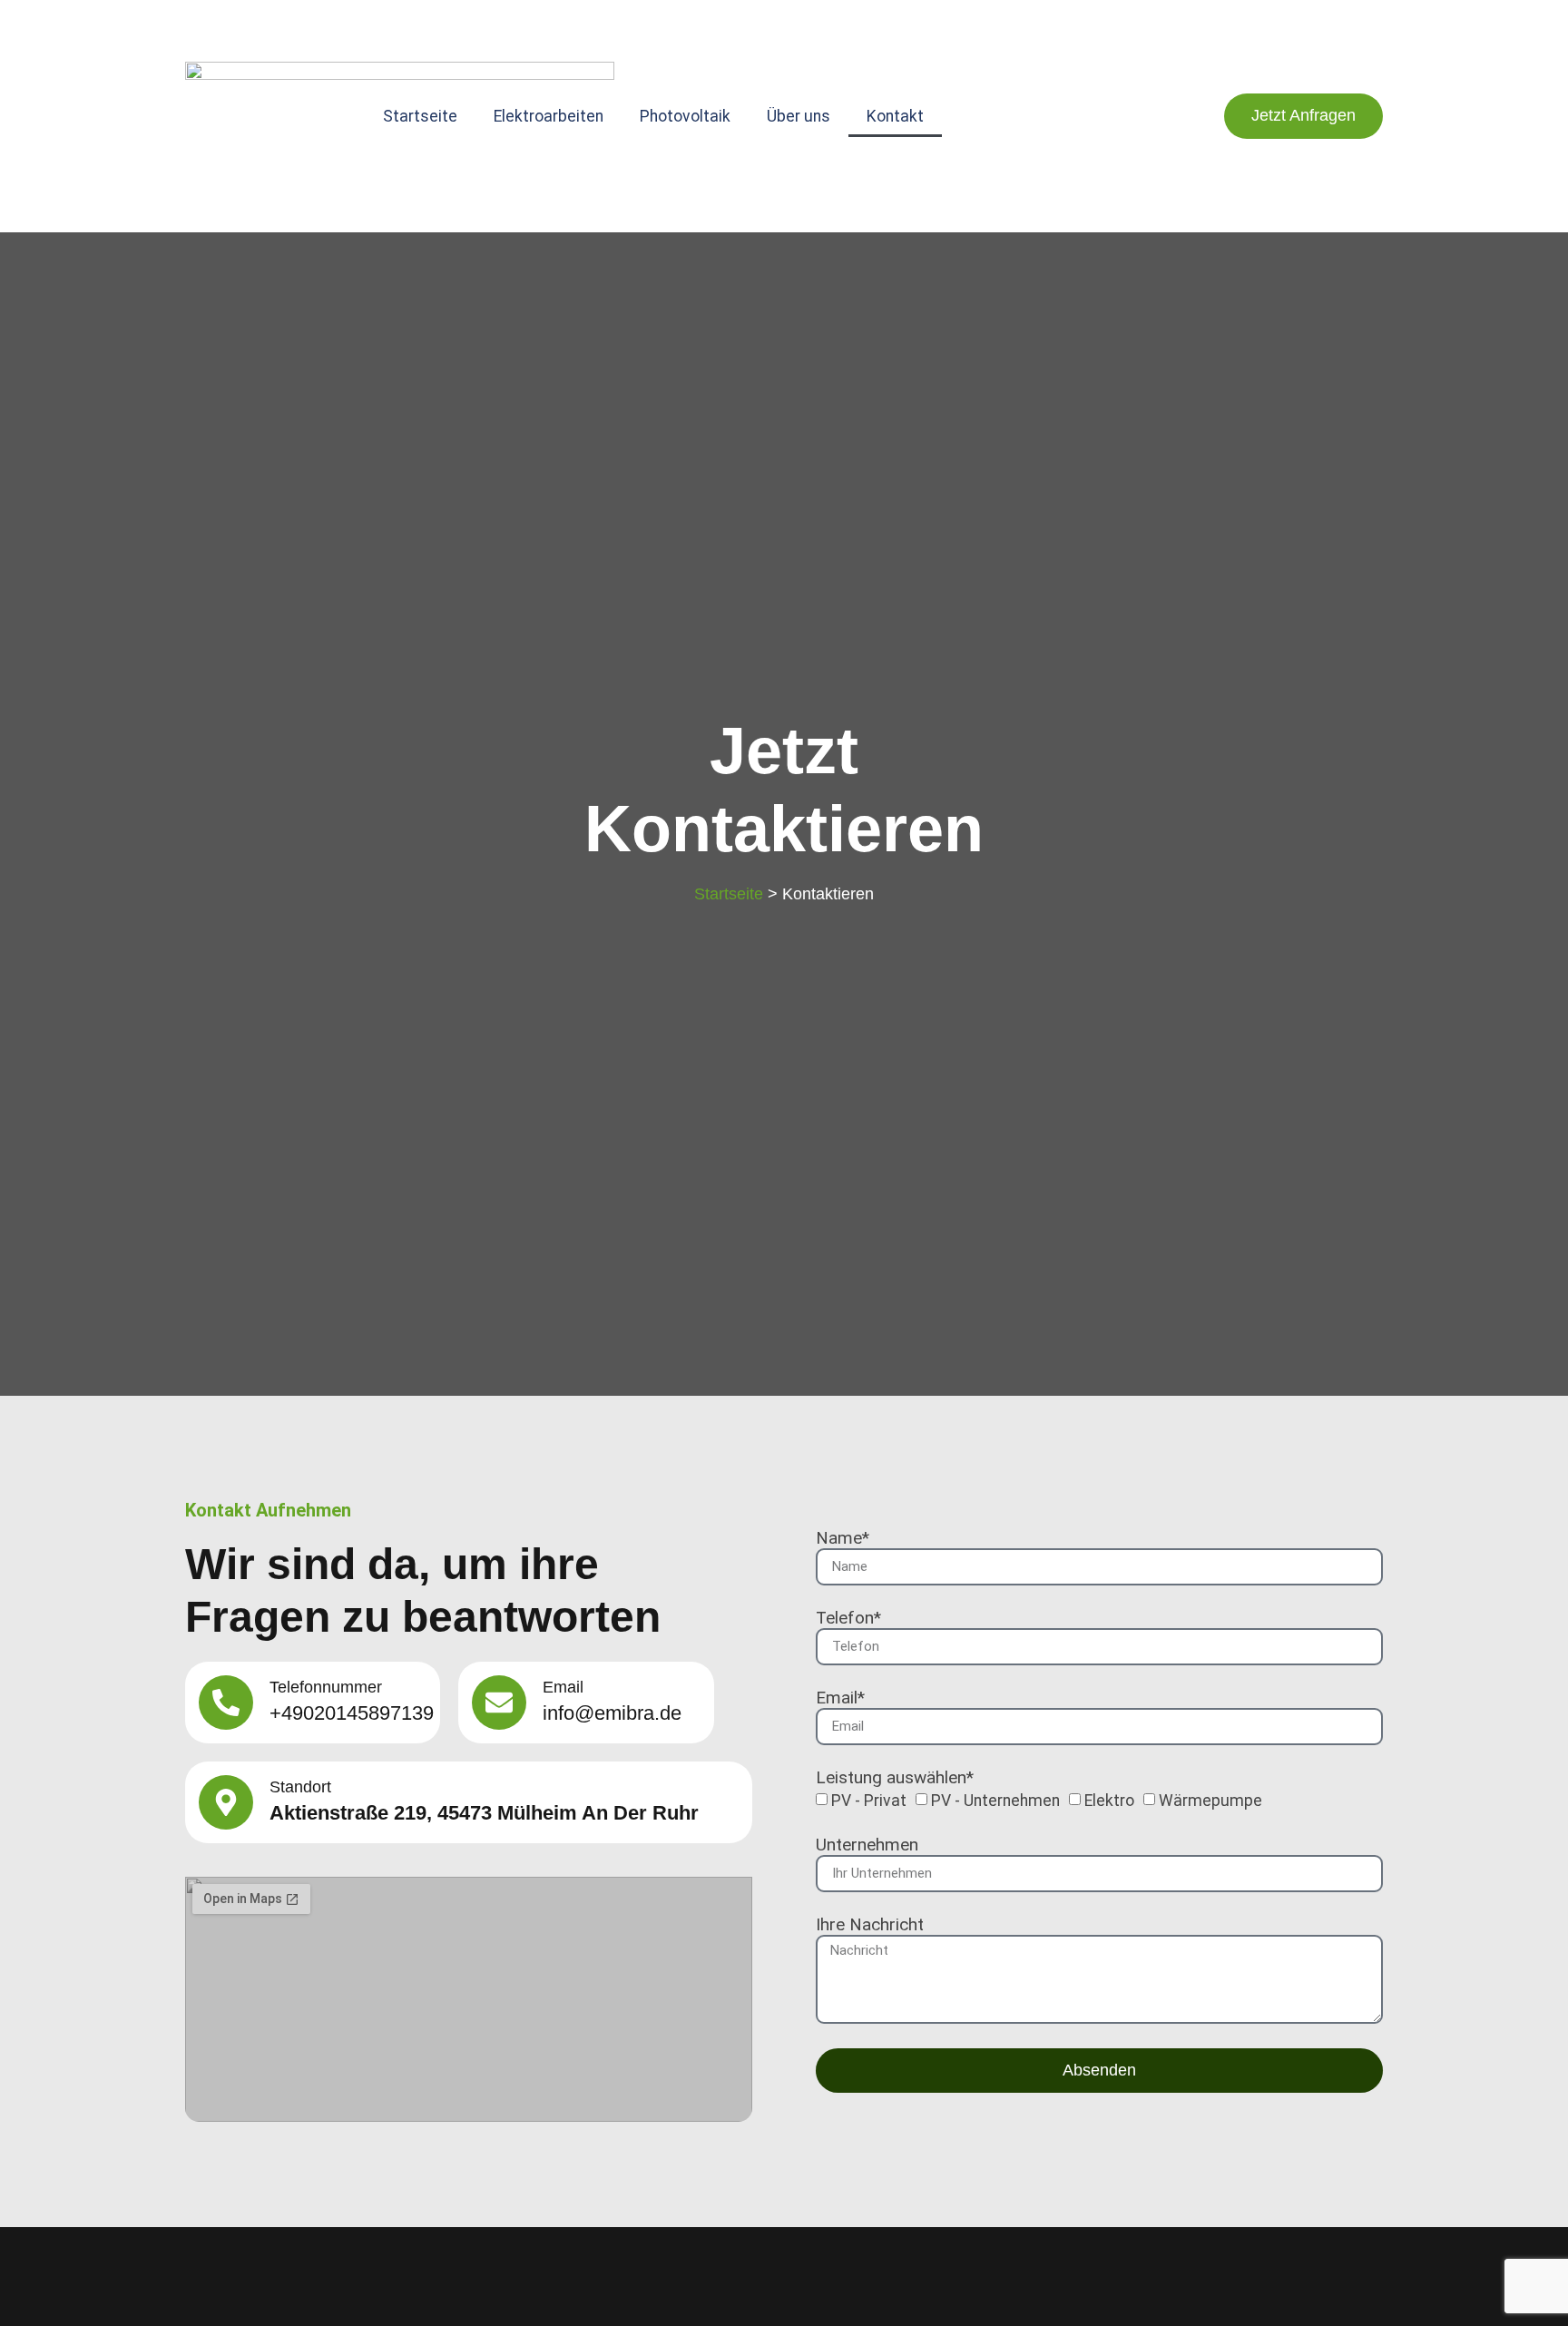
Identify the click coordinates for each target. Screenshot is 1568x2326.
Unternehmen (867, 1845)
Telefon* (848, 1619)
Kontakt (895, 116)
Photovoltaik (685, 116)
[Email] (499, 1703)
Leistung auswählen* (895, 1778)
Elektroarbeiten (549, 116)
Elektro (1109, 1801)
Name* (843, 1539)
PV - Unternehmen (995, 1801)
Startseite (420, 116)
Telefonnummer (326, 1687)
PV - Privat (869, 1801)
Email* (840, 1698)
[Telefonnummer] (226, 1703)
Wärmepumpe (1210, 1801)
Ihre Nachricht (870, 1925)
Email (563, 1687)
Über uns (799, 116)
